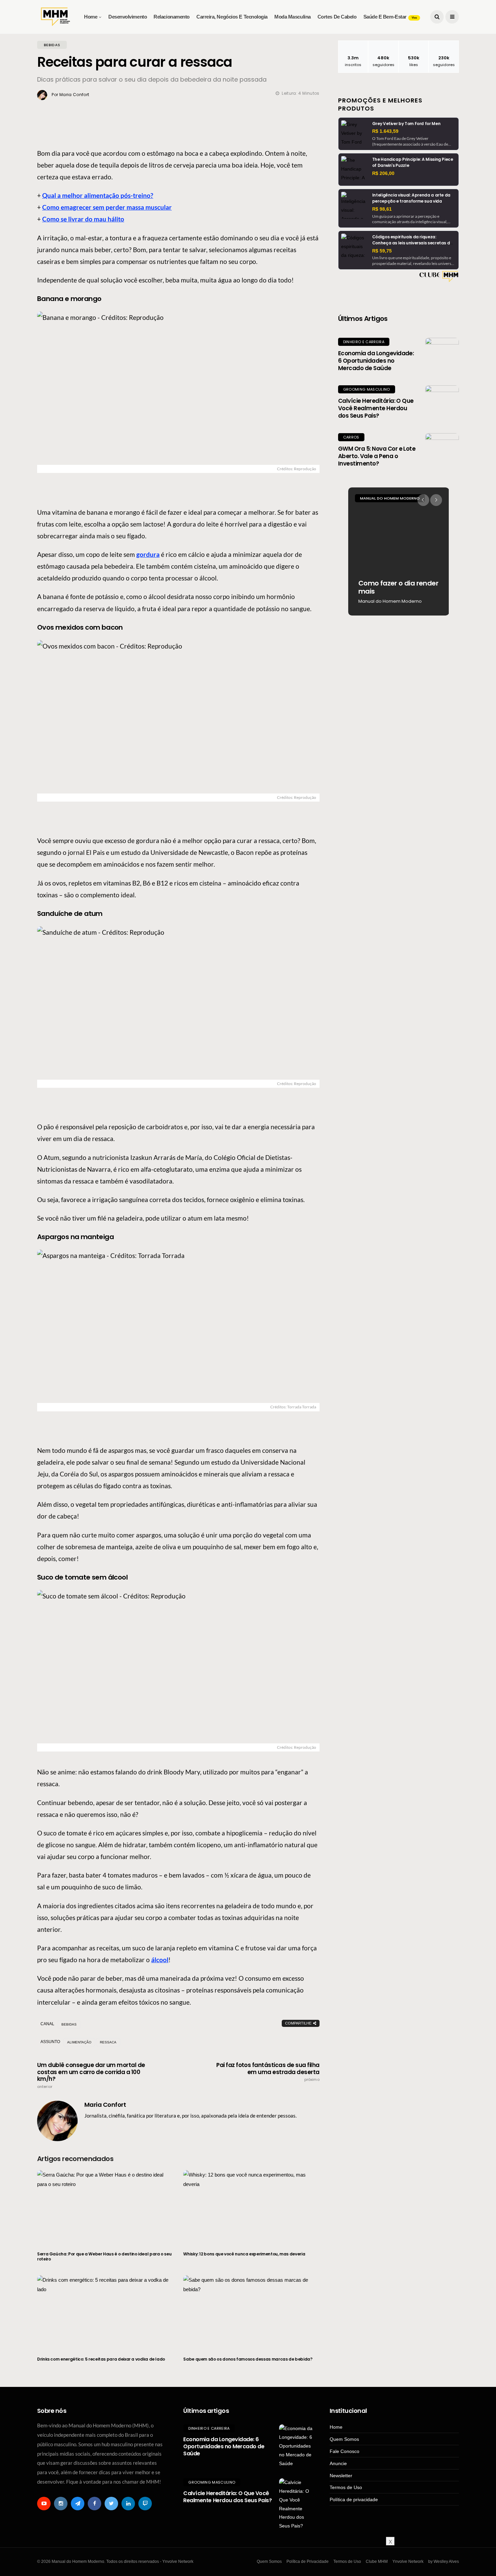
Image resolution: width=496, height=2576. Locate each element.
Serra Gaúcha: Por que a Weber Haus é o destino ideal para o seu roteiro (104, 2257)
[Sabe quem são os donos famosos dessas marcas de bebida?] (251, 2312)
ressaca (108, 2042)
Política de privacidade (354, 2499)
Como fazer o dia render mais (398, 587)
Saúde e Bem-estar (390, 17)
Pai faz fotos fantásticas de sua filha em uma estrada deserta (268, 2072)
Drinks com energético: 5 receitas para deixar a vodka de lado (101, 2359)
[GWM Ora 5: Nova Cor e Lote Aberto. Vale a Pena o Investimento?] (442, 450)
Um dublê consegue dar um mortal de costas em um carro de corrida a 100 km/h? (91, 2075)
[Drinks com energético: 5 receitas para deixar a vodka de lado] (105, 2312)
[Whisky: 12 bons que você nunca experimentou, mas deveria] (251, 2207)
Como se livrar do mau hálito (83, 219)
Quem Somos (344, 2439)
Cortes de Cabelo (337, 17)
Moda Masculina (293, 17)
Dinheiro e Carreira (364, 342)
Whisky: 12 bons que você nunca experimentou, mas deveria (244, 2254)
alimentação (79, 2042)
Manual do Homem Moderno (390, 498)
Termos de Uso (346, 2487)
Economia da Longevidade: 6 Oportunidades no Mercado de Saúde (376, 361)
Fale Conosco (345, 2451)
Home (91, 17)
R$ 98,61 (382, 209)
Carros (351, 437)
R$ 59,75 (382, 251)
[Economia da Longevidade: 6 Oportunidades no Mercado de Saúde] (442, 355)
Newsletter (341, 2476)
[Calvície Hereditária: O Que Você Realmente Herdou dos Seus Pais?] (442, 402)
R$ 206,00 (383, 173)
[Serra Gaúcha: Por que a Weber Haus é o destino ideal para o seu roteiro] (105, 2207)
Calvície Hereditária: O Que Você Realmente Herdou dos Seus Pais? (376, 408)
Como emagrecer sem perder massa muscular (107, 207)
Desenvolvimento (128, 17)
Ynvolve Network (408, 2562)
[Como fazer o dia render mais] (399, 551)
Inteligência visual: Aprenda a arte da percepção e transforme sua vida (411, 198)
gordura (148, 554)
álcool (160, 1960)
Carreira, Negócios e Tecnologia (232, 17)
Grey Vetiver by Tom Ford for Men (406, 124)
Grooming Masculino (367, 389)
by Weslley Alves (444, 2562)
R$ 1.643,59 (385, 131)
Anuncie (338, 2463)
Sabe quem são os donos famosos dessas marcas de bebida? (248, 2359)
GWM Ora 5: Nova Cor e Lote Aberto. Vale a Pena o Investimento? (377, 456)
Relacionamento (172, 17)
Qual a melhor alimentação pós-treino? (98, 195)
